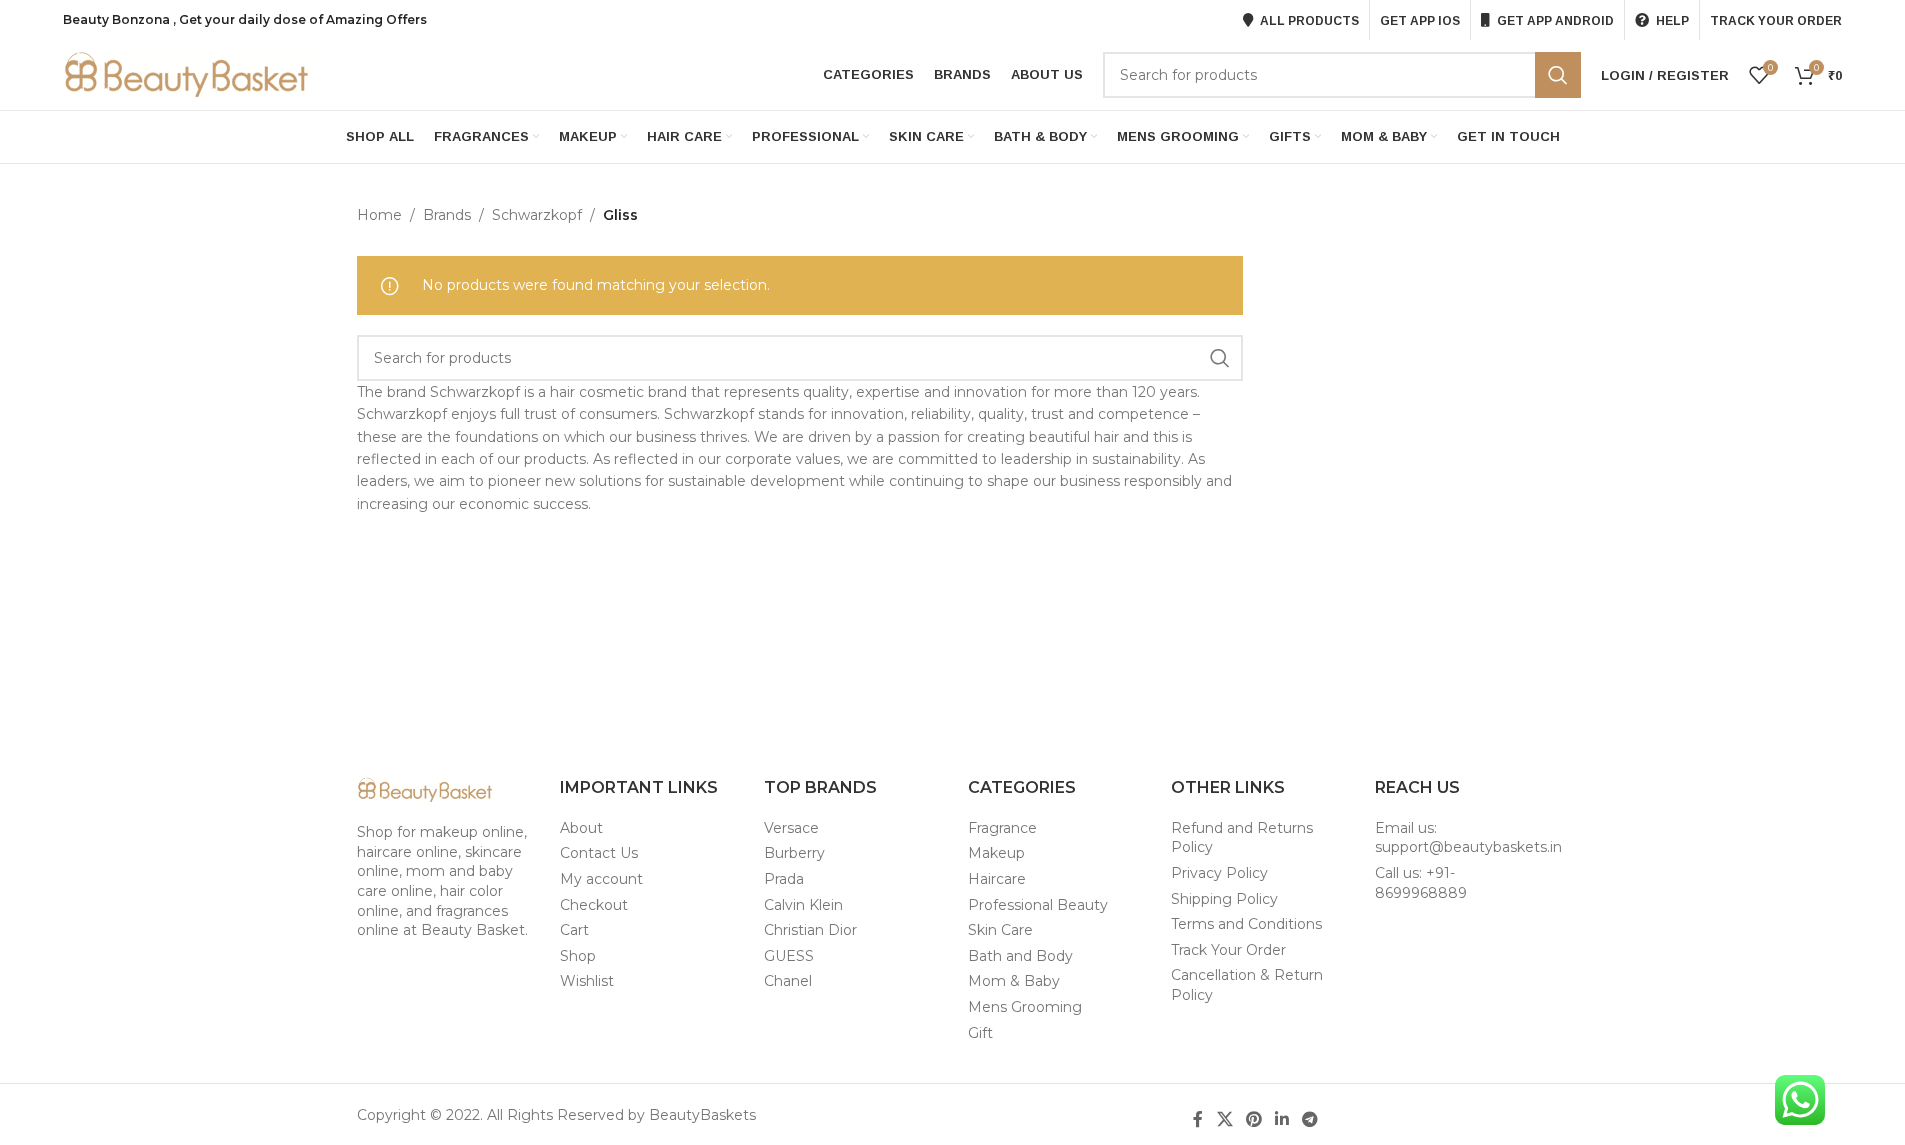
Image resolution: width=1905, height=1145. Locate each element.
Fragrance (1002, 828)
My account (601, 879)
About (581, 828)
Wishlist (587, 981)
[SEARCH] (1558, 75)
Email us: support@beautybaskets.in (1468, 838)
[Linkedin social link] (1282, 1119)
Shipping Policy (1224, 899)
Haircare (997, 879)
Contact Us (599, 853)
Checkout (594, 905)
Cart (574, 930)
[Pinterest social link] (1253, 1119)
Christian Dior (810, 930)
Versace (791, 828)
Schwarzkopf (537, 215)
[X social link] (1224, 1119)
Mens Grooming (1025, 1007)
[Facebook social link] (1198, 1119)
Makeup (996, 853)
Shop (578, 956)
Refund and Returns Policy (1242, 838)
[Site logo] (188, 74)
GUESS (789, 956)
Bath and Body (1020, 956)
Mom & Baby (1014, 981)
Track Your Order (1228, 950)
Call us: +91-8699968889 (1421, 883)
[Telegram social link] (1310, 1119)
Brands (447, 215)
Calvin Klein (803, 905)
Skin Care (1000, 930)
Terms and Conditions (1246, 924)
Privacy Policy (1219, 873)
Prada (784, 879)
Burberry (794, 853)
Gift (980, 1033)
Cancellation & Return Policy (1247, 985)
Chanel (788, 981)
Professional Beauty (1038, 905)
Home (379, 215)
